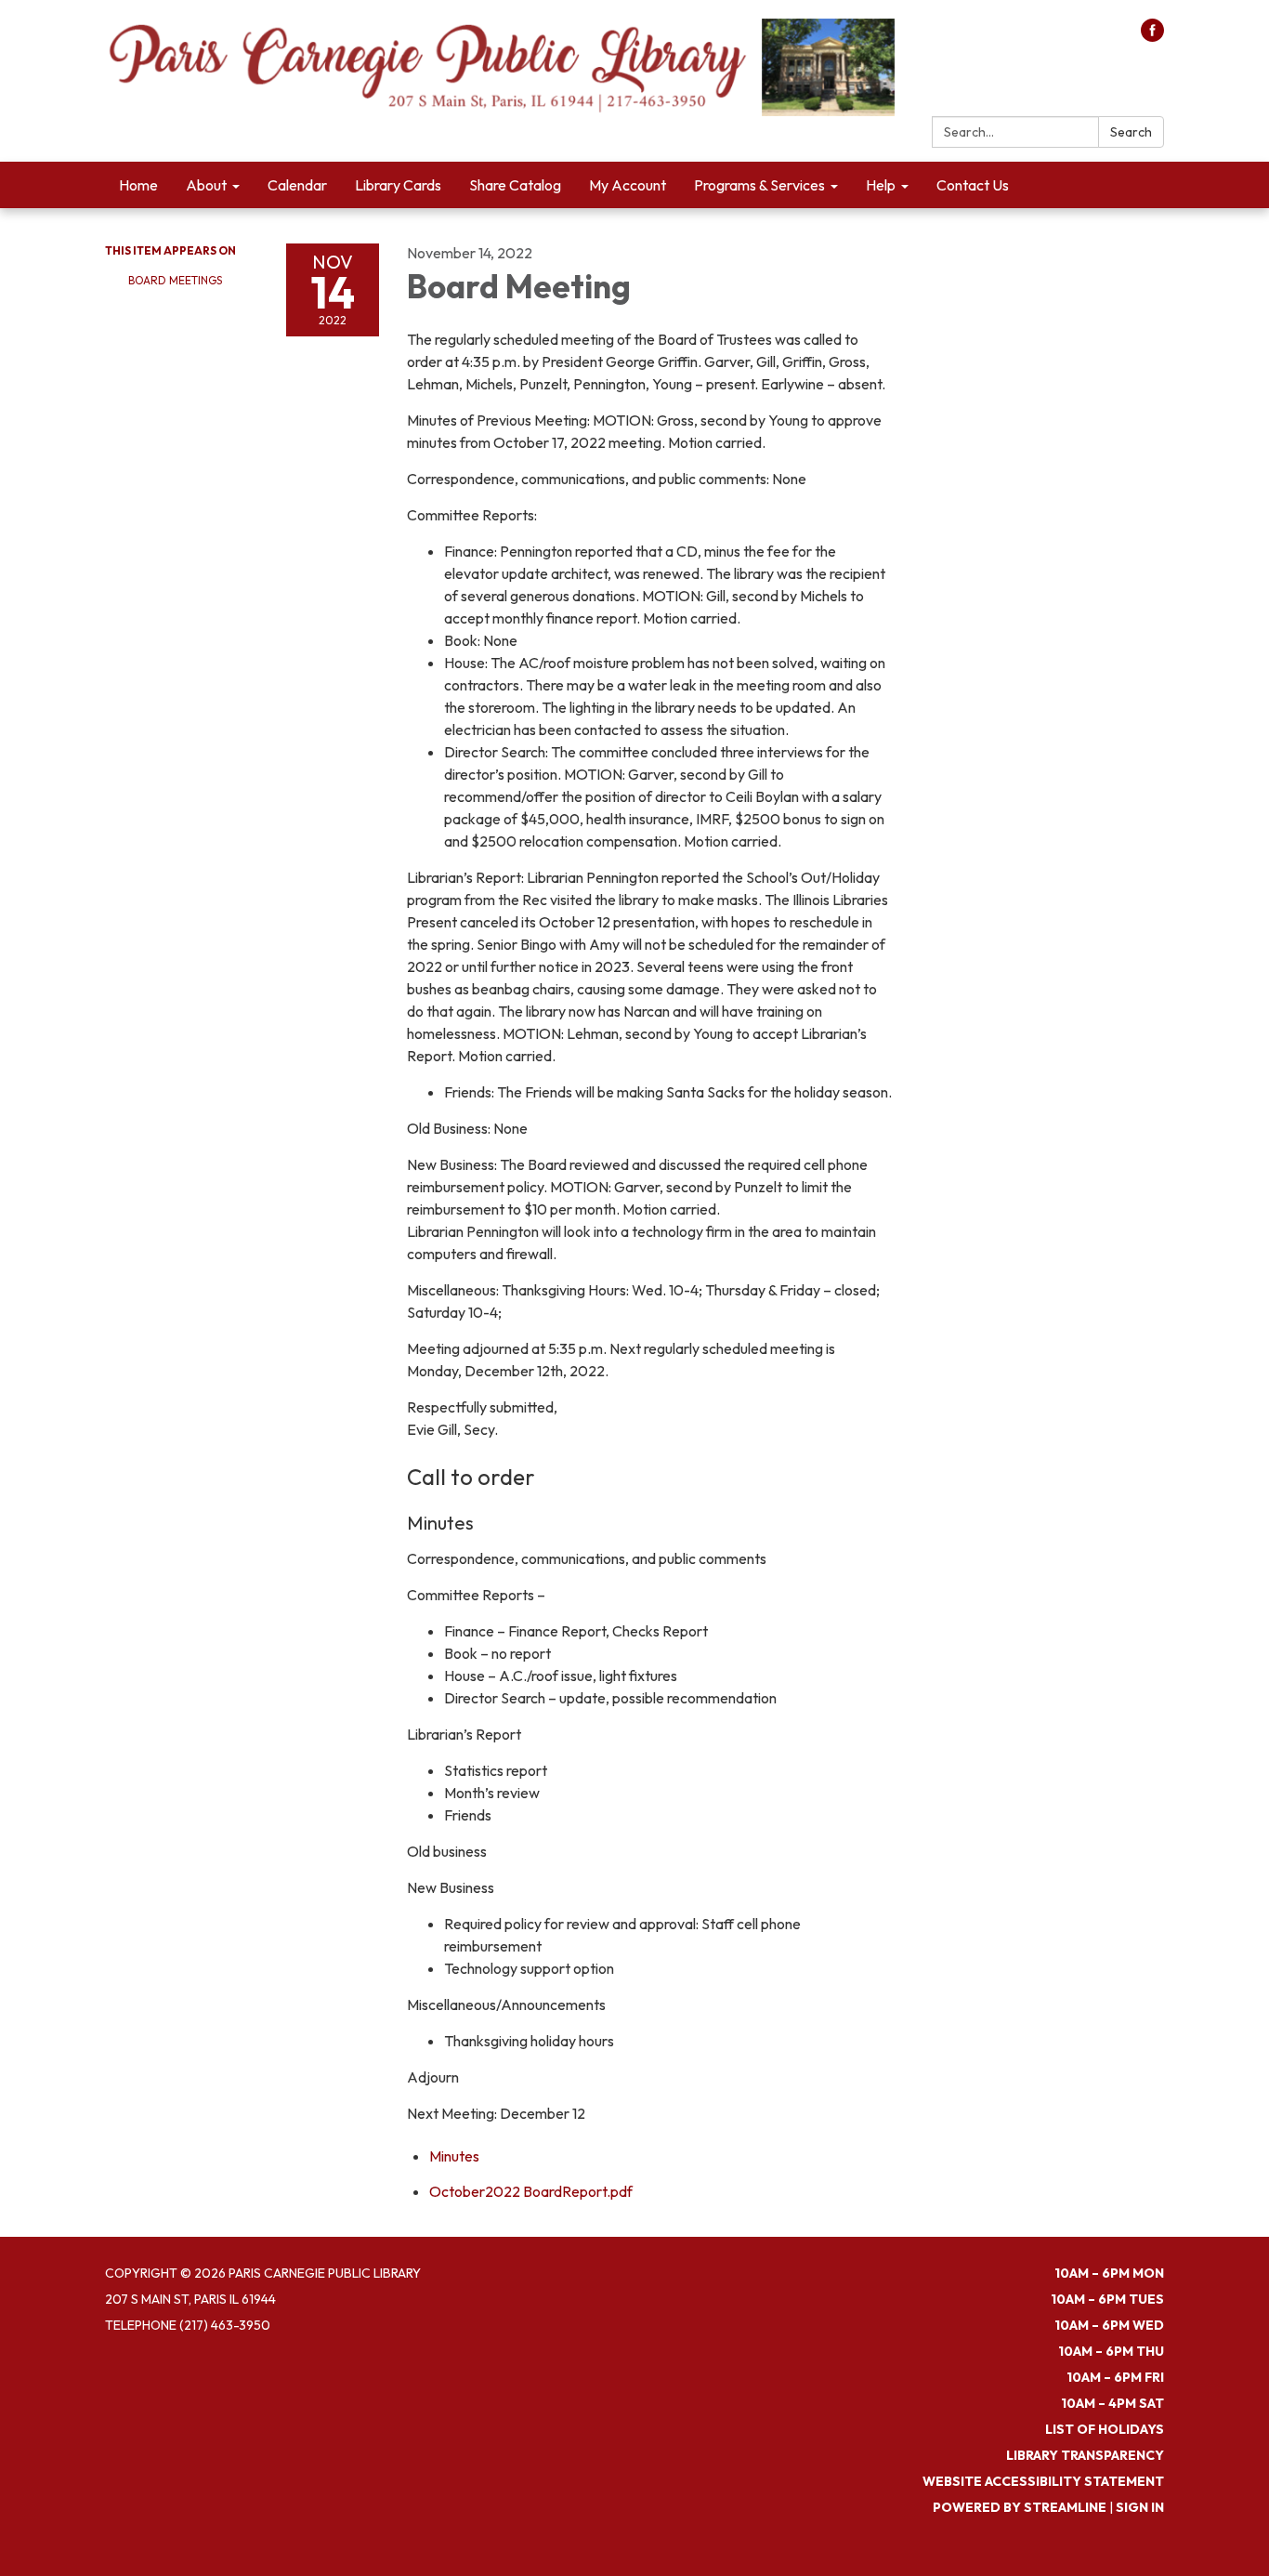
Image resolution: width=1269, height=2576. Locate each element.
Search (1131, 132)
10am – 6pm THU (1111, 2351)
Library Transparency (1085, 2455)
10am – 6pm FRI (1115, 2377)
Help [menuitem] (881, 185)
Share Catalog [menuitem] (515, 185)
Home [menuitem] (138, 185)
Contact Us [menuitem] (973, 185)
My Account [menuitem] (628, 185)
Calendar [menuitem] (297, 185)
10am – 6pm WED (1109, 2325)
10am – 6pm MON (1109, 2273)
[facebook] (1152, 36)
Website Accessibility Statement (1043, 2481)
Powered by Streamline (1020, 2507)
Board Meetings (175, 280)
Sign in (1140, 2507)
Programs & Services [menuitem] (759, 185)
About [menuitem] (206, 185)
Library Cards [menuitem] (398, 185)
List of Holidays (1105, 2429)
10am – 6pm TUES (1107, 2299)
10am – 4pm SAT (1112, 2403)
